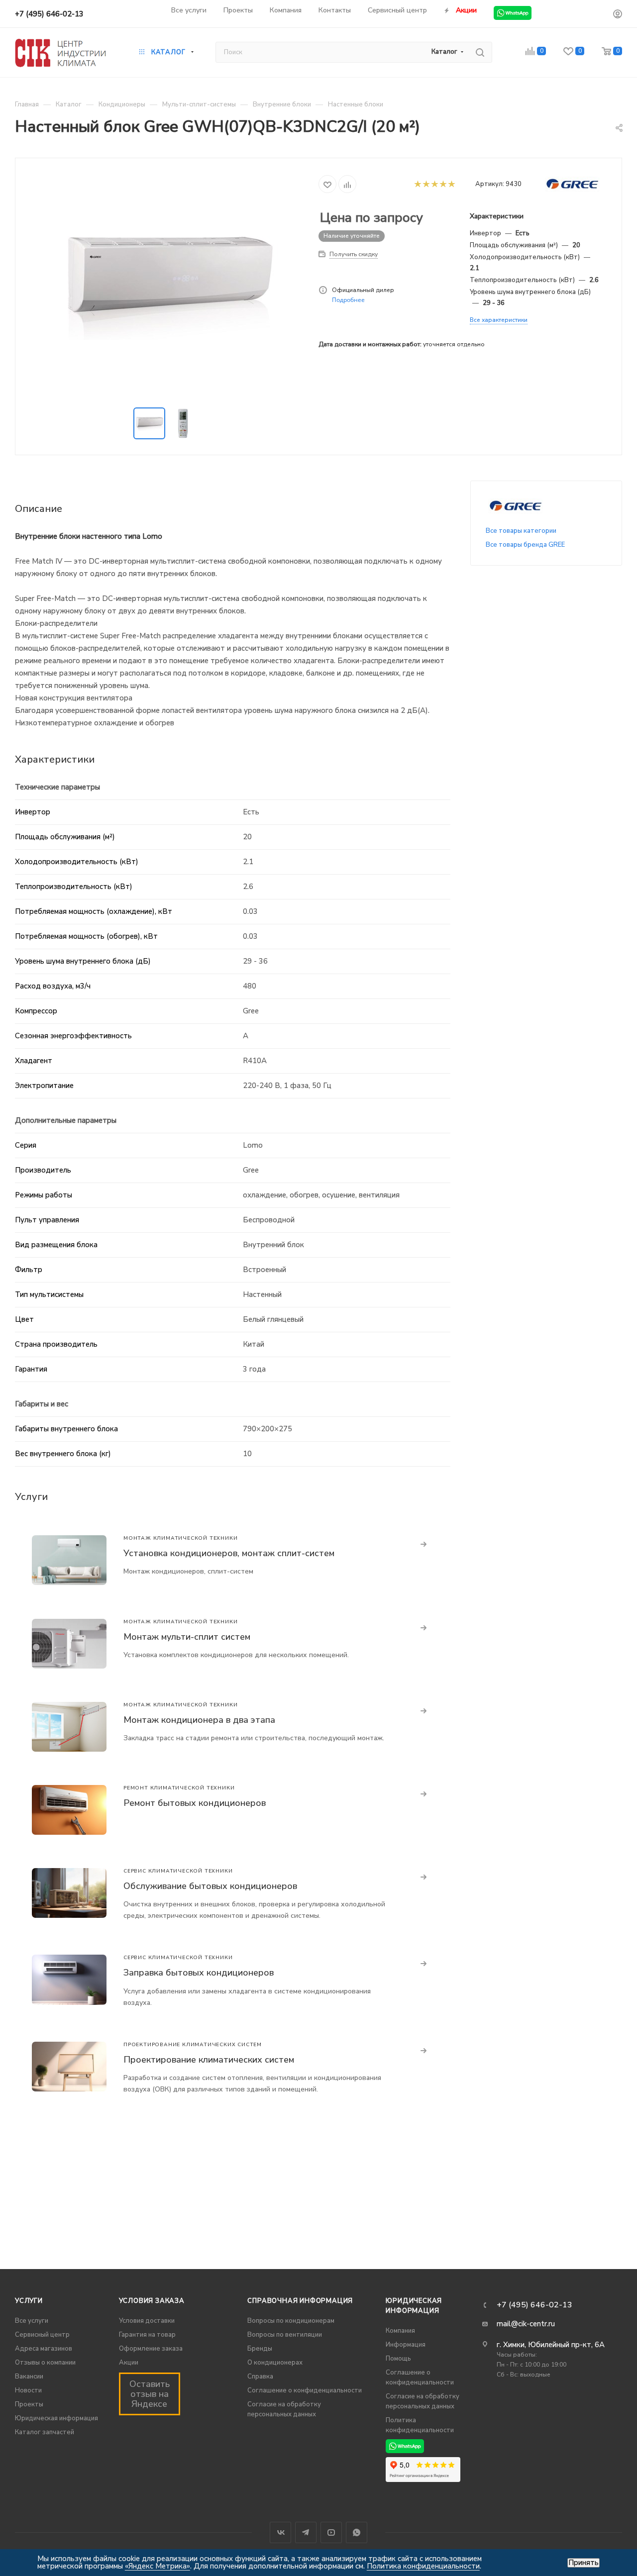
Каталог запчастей (45, 2432)
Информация (406, 2345)
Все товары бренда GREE (525, 545)
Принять (584, 2563)
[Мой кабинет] (618, 15)
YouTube (331, 2532)
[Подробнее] (424, 1545)
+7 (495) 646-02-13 (49, 14)
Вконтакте (280, 2532)
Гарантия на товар (147, 2335)
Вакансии (29, 2377)
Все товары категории (521, 531)
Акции (129, 2363)
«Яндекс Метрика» (158, 2566)
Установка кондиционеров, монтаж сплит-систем (229, 1553)
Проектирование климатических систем (209, 2060)
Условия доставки (147, 2321)
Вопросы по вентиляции (285, 2335)
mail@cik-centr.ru (526, 2324)
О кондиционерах (275, 2363)
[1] (417, 184)
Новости (28, 2390)
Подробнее (348, 300)
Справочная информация (300, 2301)
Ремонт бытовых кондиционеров (195, 1803)
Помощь (398, 2359)
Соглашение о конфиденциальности (305, 2390)
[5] (451, 184)
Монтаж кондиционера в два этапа (199, 1720)
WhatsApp (357, 2532)
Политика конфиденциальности (423, 2566)
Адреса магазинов (44, 2349)
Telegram (306, 2532)
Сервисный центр (42, 2335)
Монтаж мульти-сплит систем (187, 1637)
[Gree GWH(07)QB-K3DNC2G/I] (167, 284)
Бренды (260, 2349)
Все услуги (32, 2321)
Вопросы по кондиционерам (291, 2321)
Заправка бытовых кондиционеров (199, 1973)
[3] (434, 184)
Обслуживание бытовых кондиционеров (210, 1886)
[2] (426, 184)
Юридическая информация (56, 2418)
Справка (260, 2377)
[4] (443, 184)
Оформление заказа (151, 2349)
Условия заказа (152, 2301)
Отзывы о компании (45, 2363)
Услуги (29, 2301)
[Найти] (480, 52)
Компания (400, 2331)
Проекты (29, 2404)
